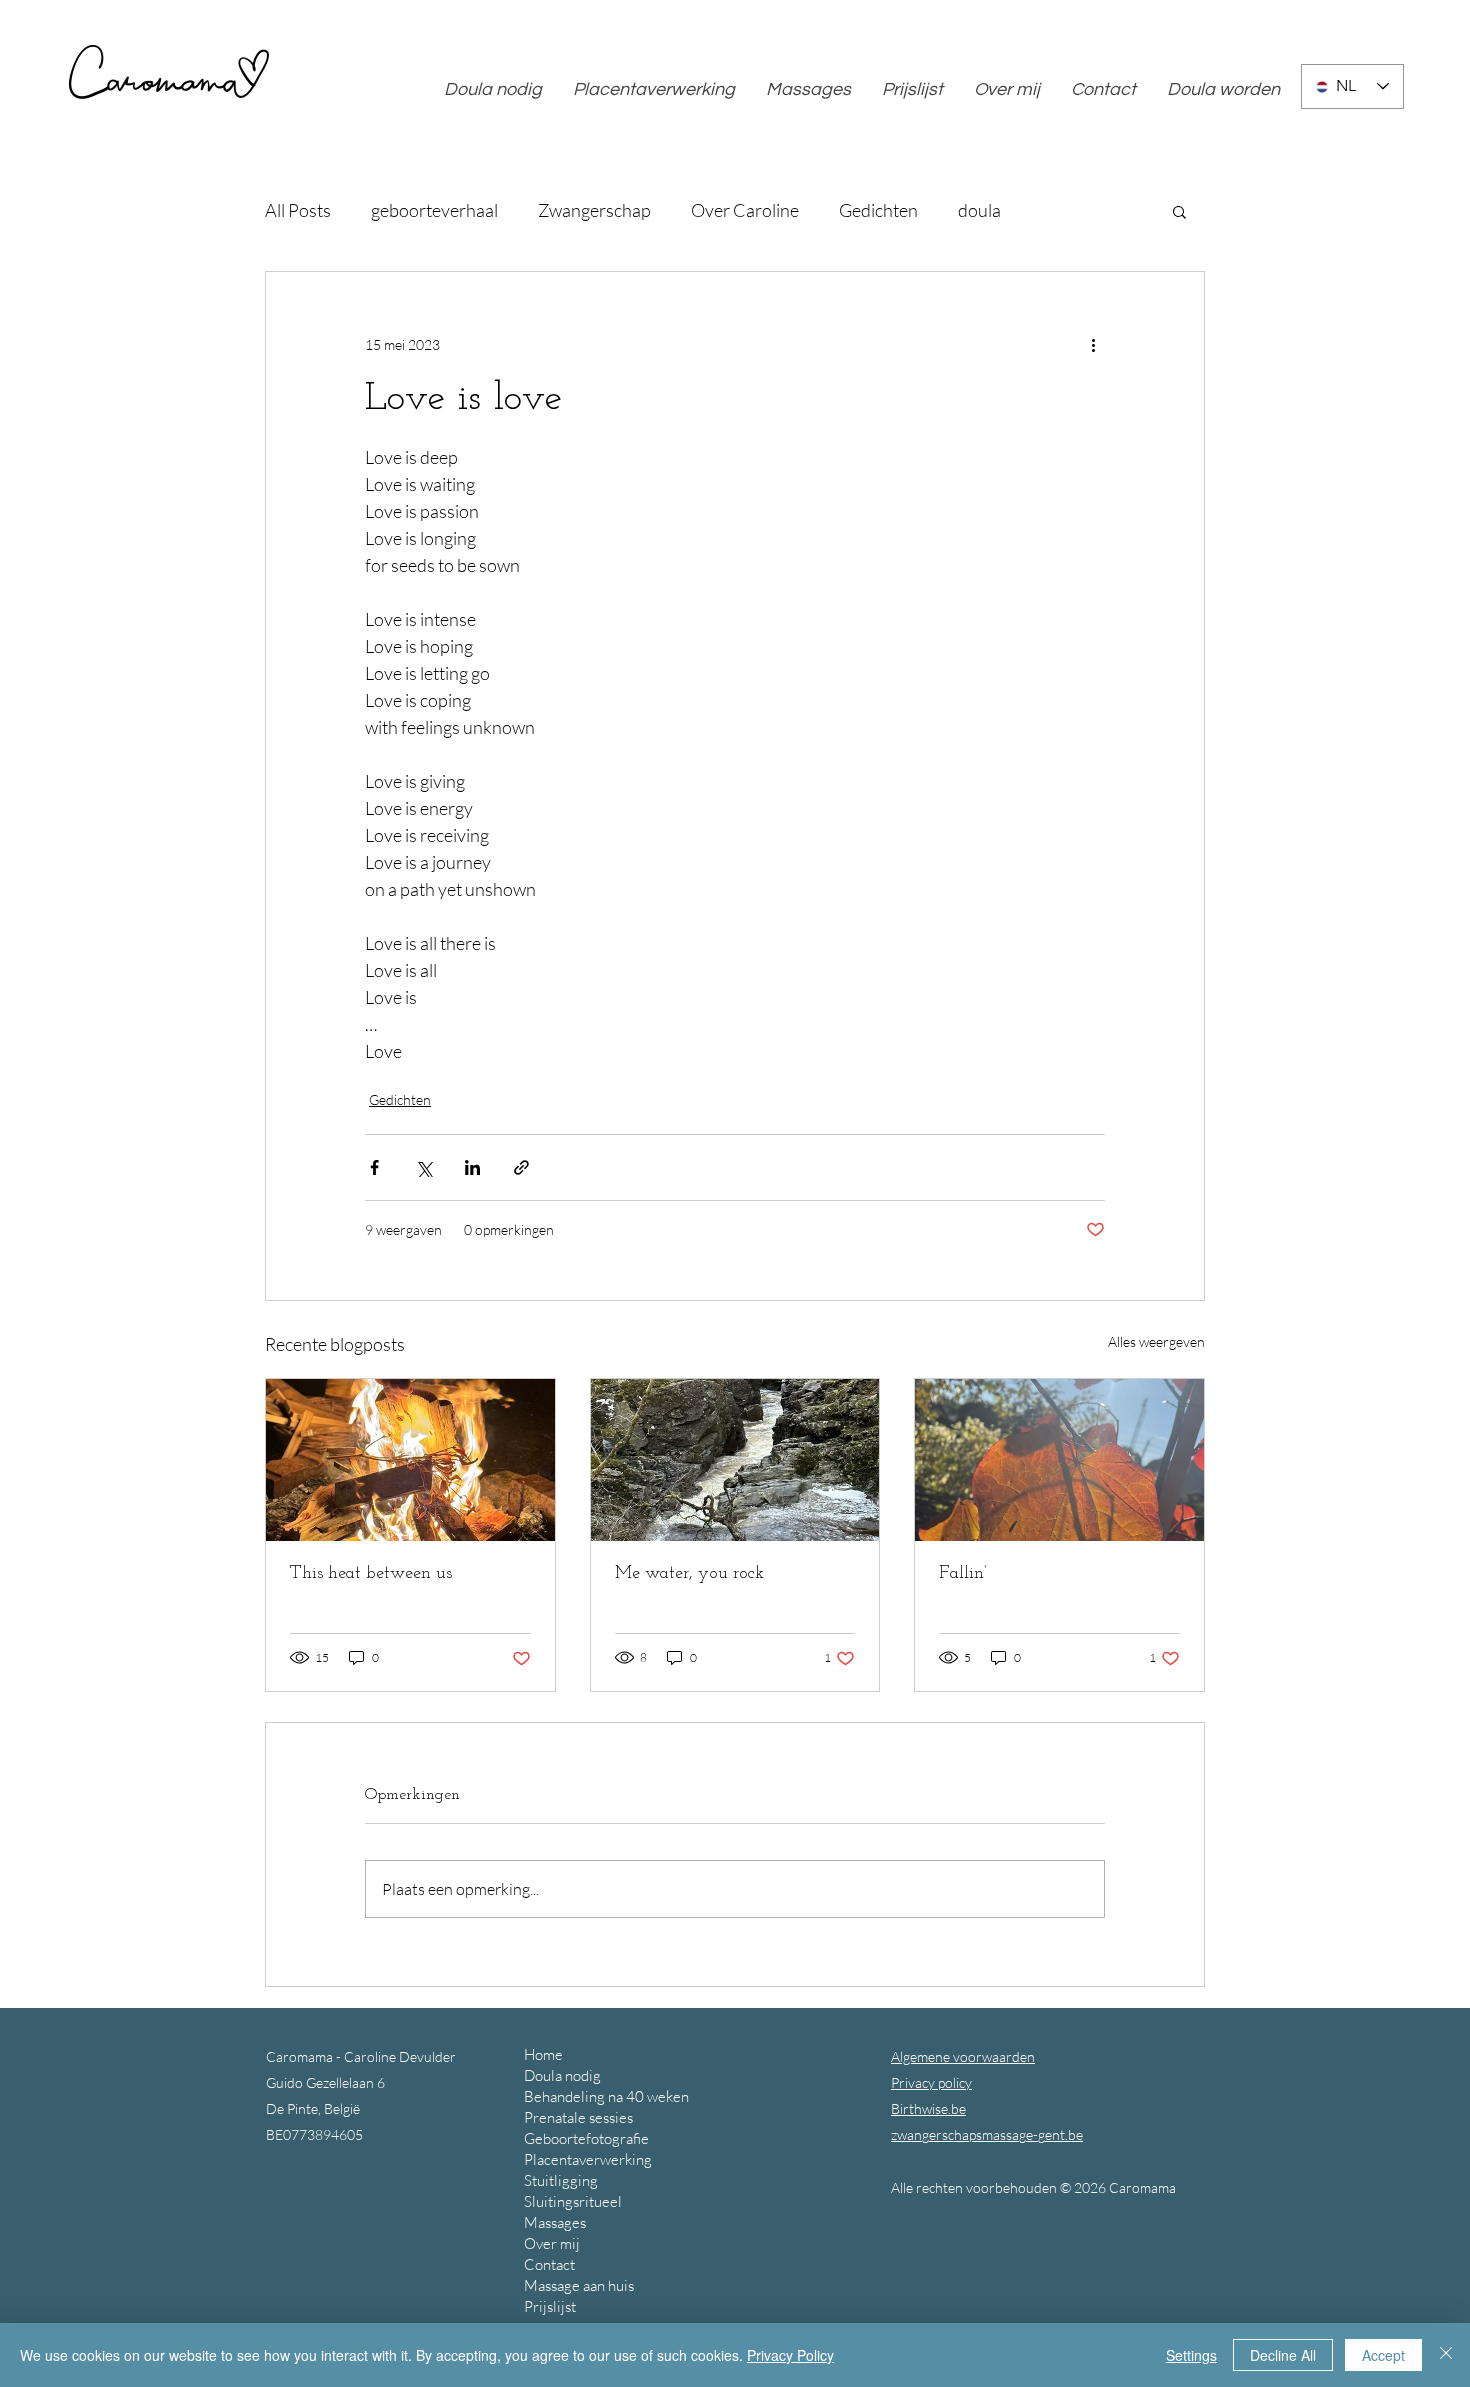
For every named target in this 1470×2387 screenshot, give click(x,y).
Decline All (1283, 2355)
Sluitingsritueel (573, 2201)
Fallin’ (963, 1574)
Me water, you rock (689, 1574)
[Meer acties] (1093, 344)
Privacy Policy (790, 2355)
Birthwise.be (928, 2108)
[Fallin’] (1059, 1460)
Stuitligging (561, 2180)
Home (543, 2054)
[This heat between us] (410, 1460)
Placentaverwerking (588, 2159)
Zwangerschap (594, 210)
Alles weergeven (1156, 1341)
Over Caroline (745, 210)
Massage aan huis (579, 2285)
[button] (1179, 211)
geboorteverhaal (434, 210)
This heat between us (371, 1574)
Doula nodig (562, 2075)
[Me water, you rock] (735, 1460)
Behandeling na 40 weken (606, 2096)
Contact (549, 2264)
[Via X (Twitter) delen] (423, 1167)
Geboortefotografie (586, 2138)
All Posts (298, 210)
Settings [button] (1191, 2355)
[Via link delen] (521, 1167)
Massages (555, 2222)
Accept (1383, 2355)
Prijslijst (550, 2306)
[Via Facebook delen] (374, 1167)
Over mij (552, 2243)
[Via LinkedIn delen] (472, 1167)
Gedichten (878, 210)
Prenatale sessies (578, 2117)
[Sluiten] (1446, 2355)
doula (979, 210)
